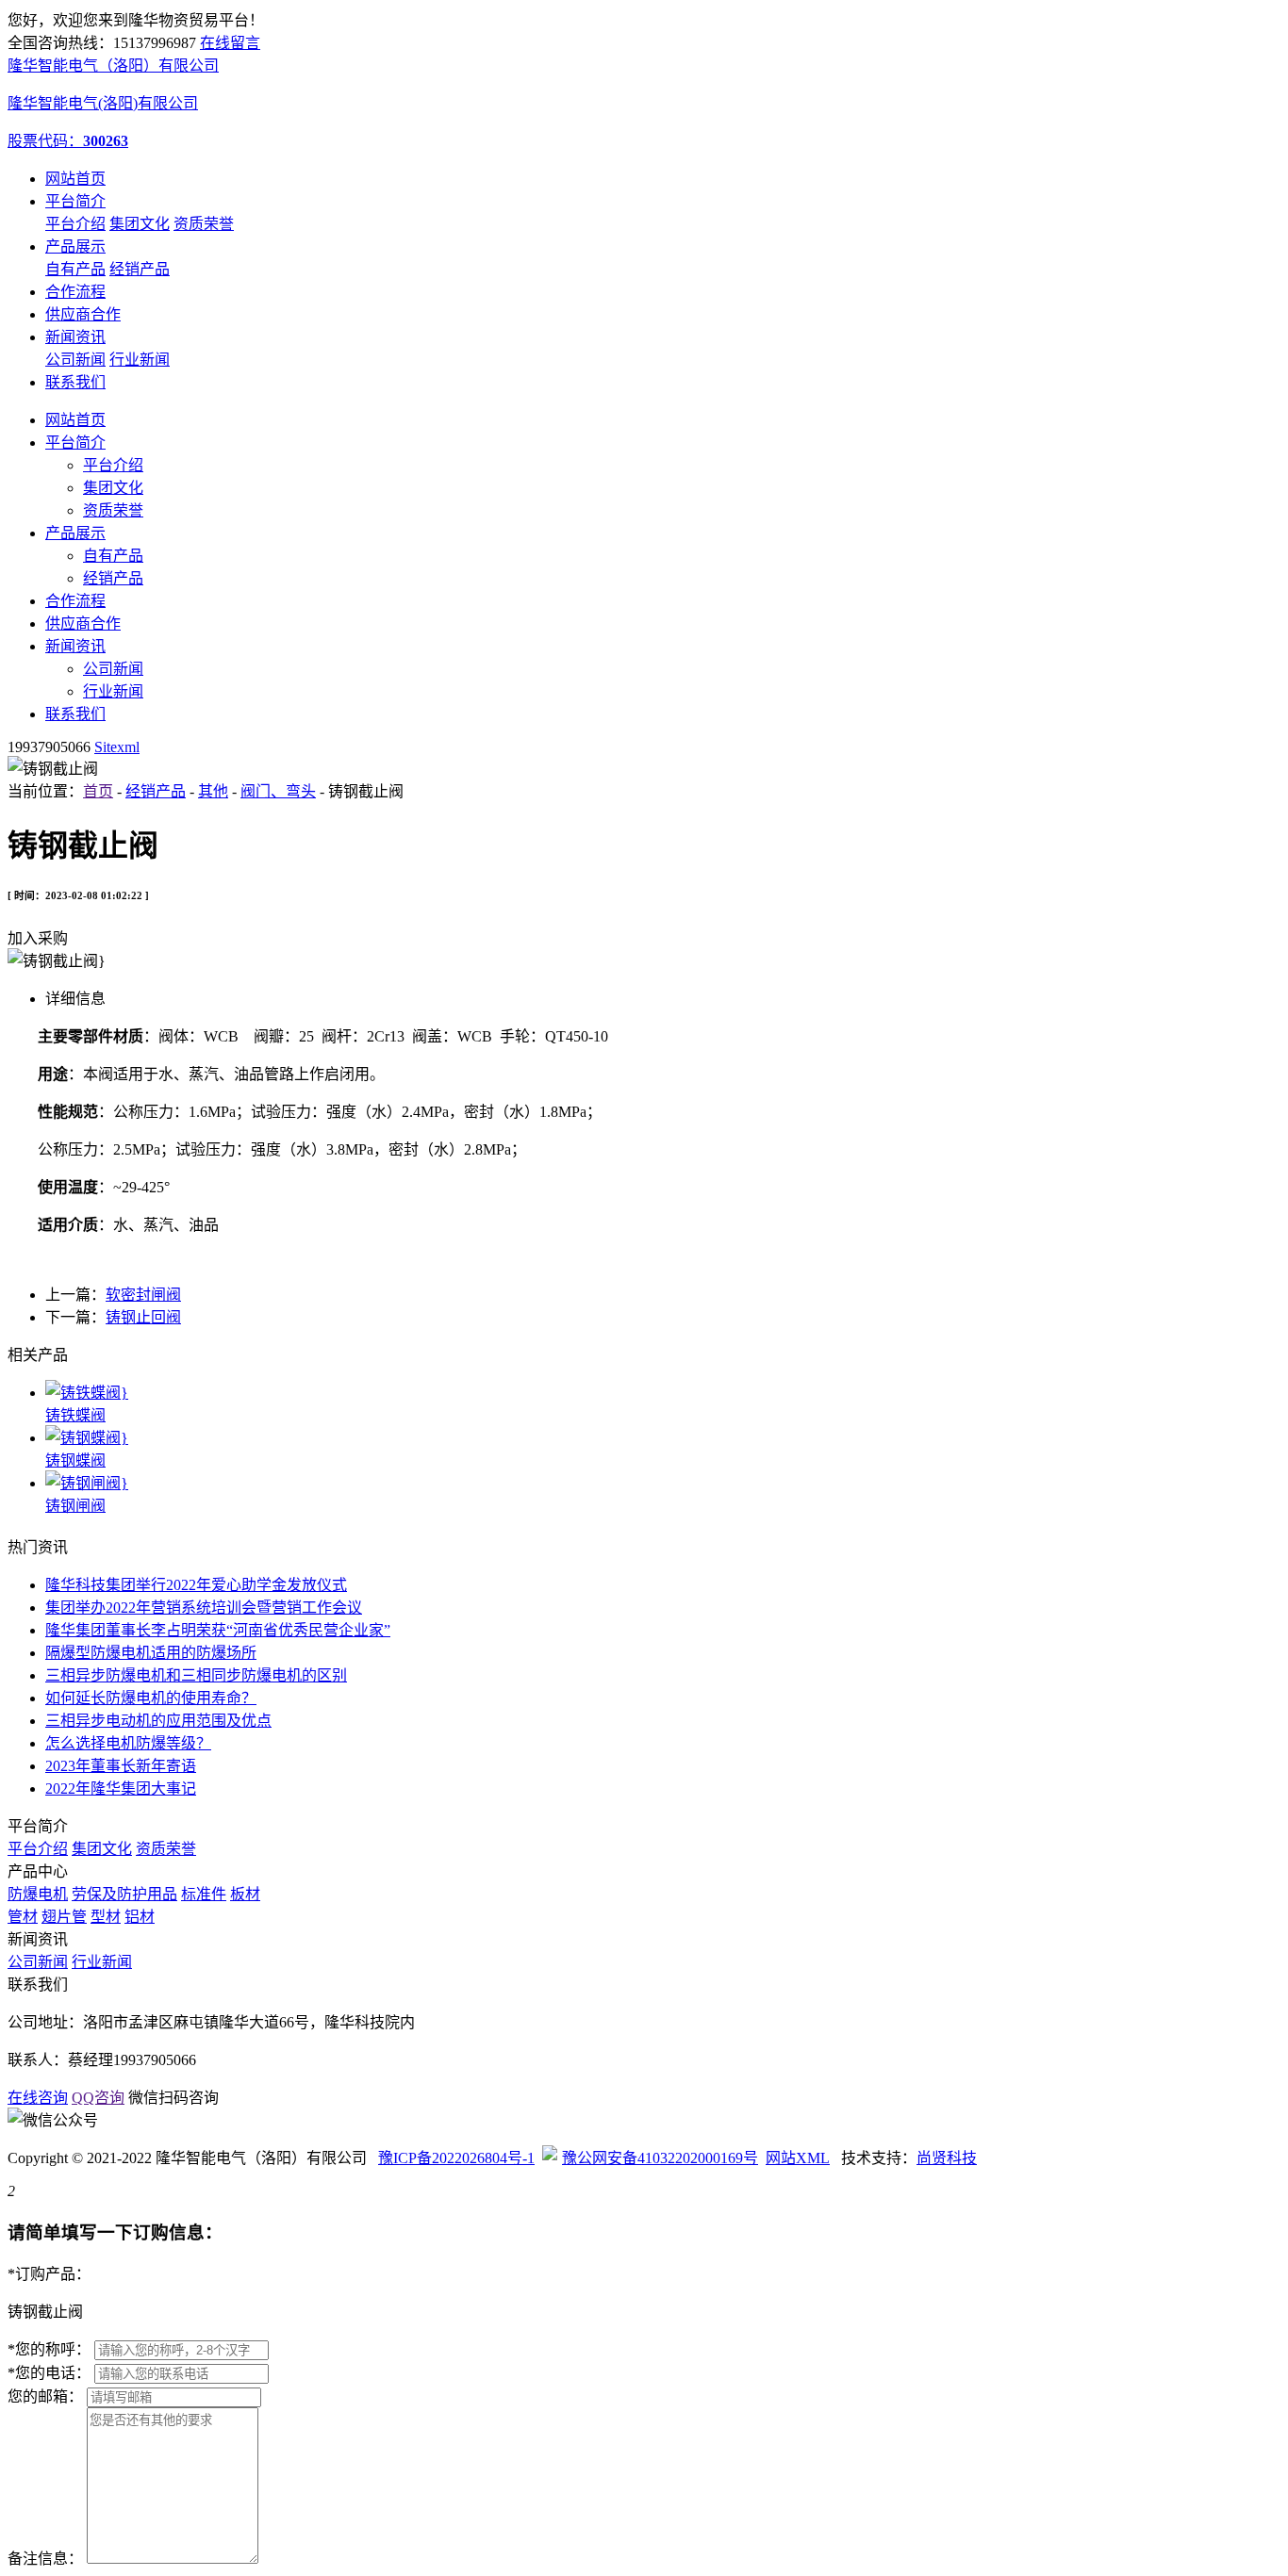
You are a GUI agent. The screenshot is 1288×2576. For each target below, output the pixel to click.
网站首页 (75, 179)
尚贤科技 (947, 2158)
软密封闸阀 (143, 1295)
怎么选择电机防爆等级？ (128, 1743)
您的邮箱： (45, 2396)
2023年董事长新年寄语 (121, 1766)
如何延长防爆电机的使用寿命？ (151, 1698)
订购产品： (49, 2274)
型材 (106, 1917)
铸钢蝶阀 (75, 1460)
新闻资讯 (75, 337)
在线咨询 (38, 2098)
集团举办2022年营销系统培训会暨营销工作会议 (204, 1608)
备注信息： (45, 2559)
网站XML (798, 2158)
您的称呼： (49, 2349)
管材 (23, 1917)
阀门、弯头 (278, 791)
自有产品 (75, 269)
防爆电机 (38, 1894)
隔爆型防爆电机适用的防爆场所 (151, 1653)
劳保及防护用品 (124, 1894)
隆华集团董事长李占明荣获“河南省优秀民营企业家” (218, 1630)
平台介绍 (75, 224)
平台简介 (75, 201)
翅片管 (64, 1917)
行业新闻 (140, 360)
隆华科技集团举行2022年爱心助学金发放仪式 (196, 1585)
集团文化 (140, 224)
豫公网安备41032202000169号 (660, 2158)
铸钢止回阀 (143, 1317)
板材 (245, 1894)
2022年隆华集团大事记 (121, 1788)
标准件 (204, 1894)
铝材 (140, 1917)
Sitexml (117, 747)
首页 (98, 791)
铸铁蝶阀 (75, 1415)
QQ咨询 (98, 2098)
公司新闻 (75, 360)
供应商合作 (83, 314)
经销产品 (140, 269)
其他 (213, 791)
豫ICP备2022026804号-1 (456, 2158)
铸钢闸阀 (75, 1506)
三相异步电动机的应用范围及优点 (158, 1721)
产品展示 (75, 246)
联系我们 (75, 382)
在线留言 (230, 43)
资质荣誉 (204, 224)
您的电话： (49, 2373)
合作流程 (75, 292)
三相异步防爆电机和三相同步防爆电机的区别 (196, 1675)
